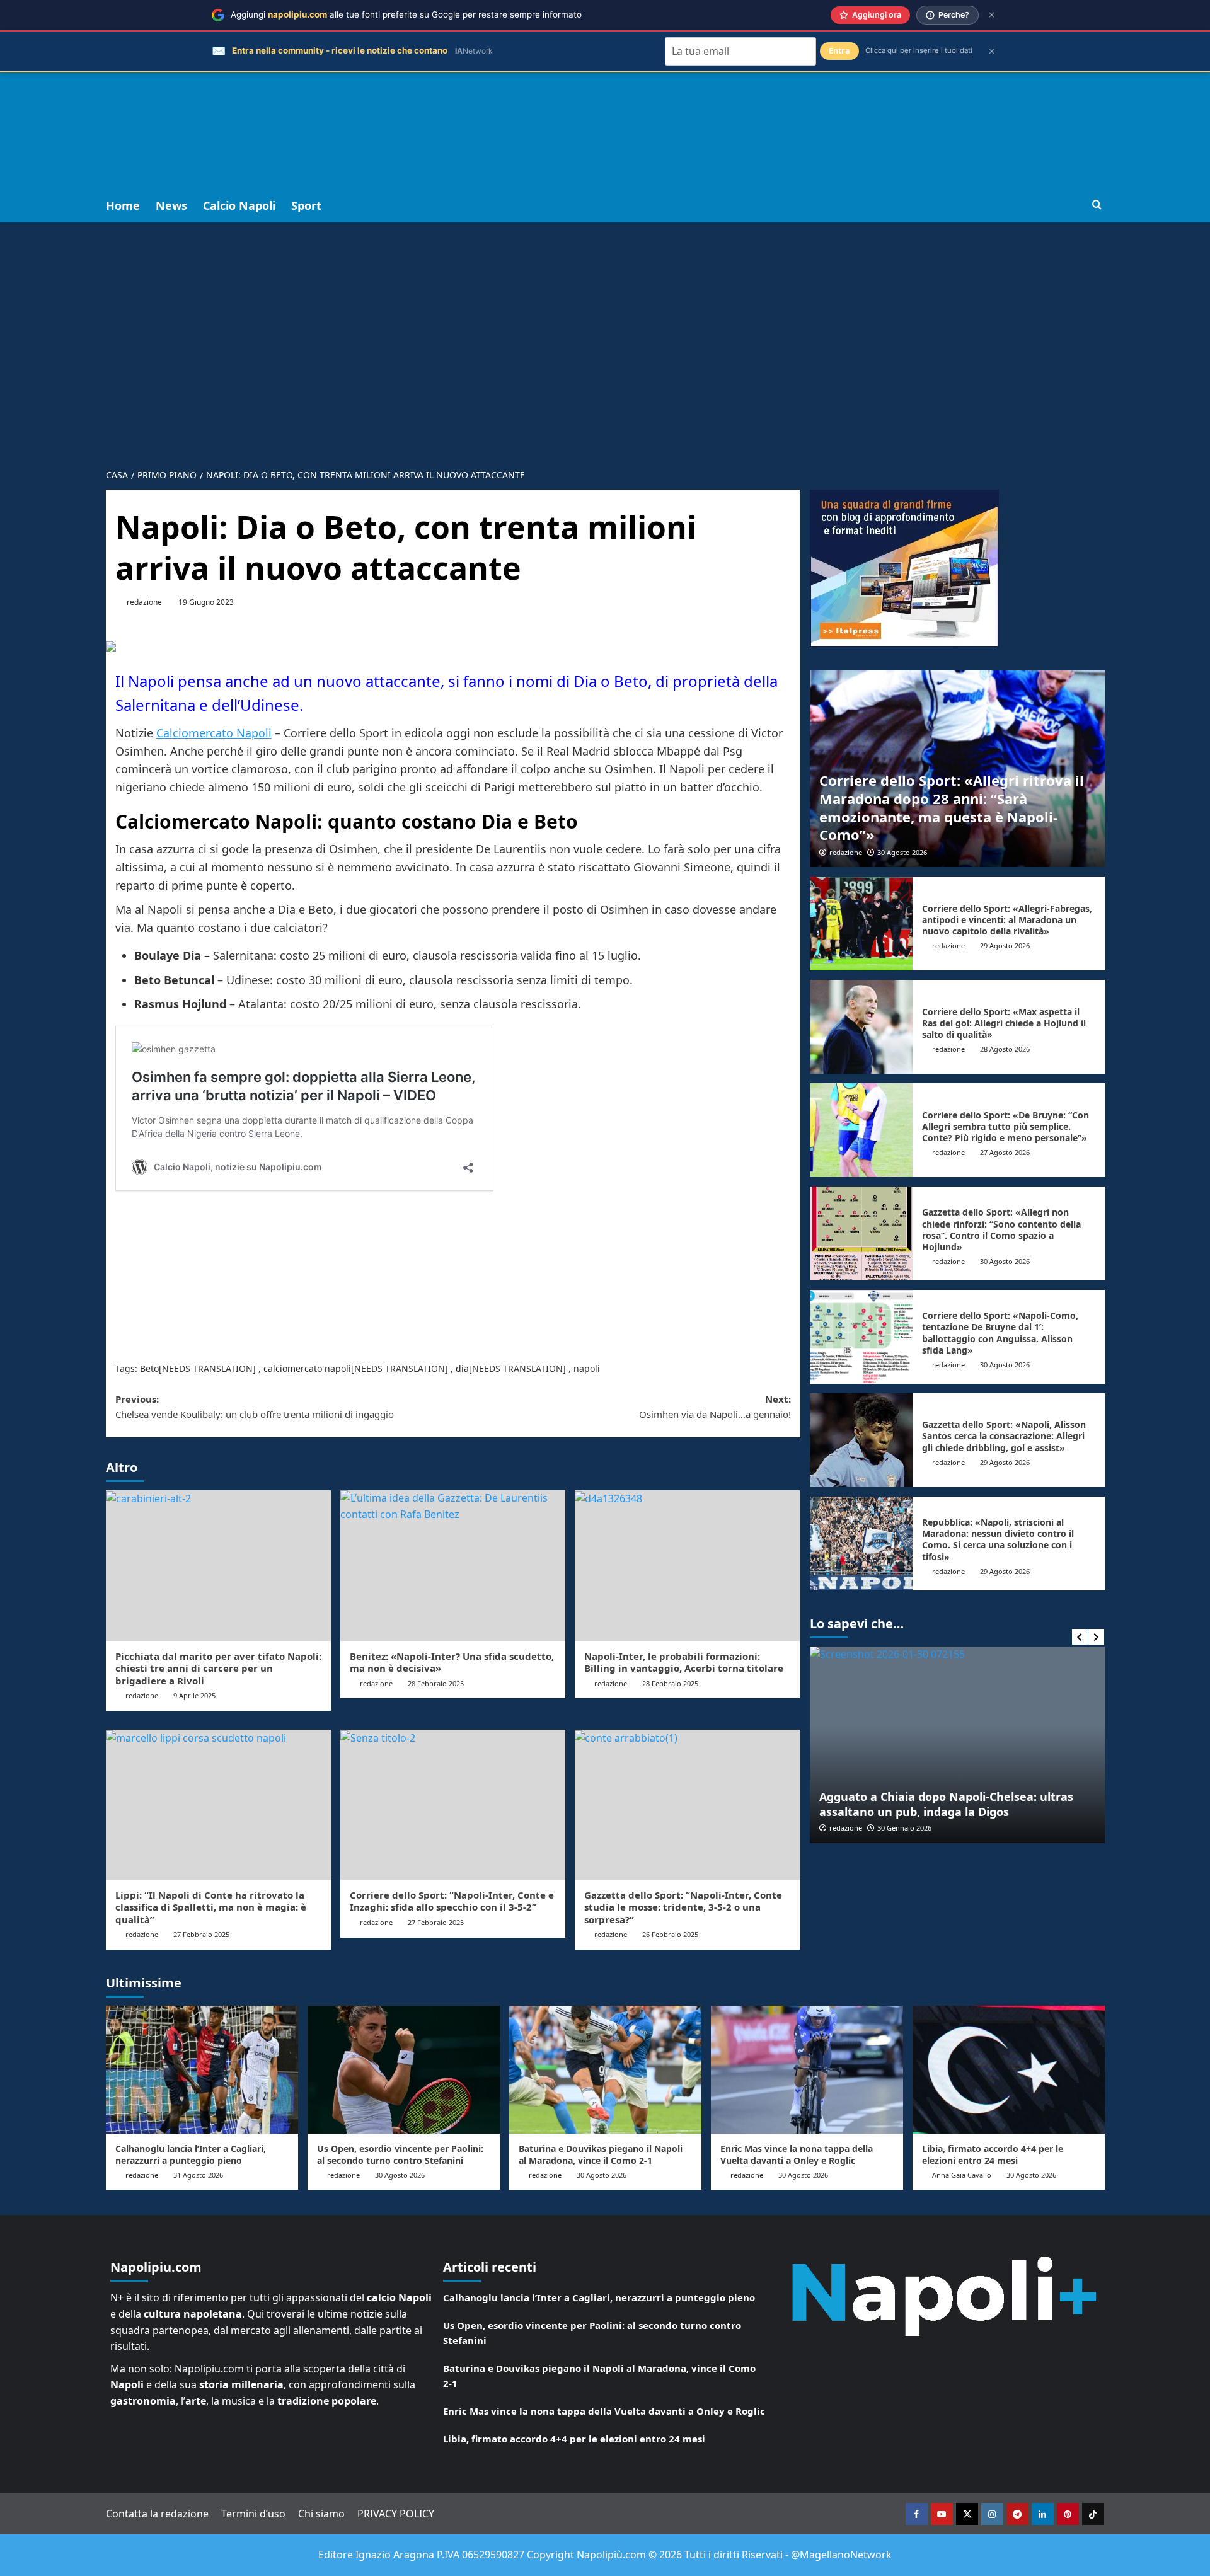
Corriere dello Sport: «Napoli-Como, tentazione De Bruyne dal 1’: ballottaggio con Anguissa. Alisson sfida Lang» (1000, 1333)
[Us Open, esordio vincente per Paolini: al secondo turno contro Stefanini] (404, 2070)
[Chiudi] (992, 15)
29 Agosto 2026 (1005, 946)
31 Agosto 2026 (198, 2175)
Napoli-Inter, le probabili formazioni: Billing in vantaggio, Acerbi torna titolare (684, 1662)
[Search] (1097, 205)
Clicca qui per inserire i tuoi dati (919, 50)
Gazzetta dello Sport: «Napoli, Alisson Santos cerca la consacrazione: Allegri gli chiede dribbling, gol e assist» (1004, 1436)
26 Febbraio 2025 (670, 1934)
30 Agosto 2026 (902, 852)
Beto (149, 1368)
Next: (715, 1406)
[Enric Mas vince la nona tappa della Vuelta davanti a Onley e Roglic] (807, 2070)
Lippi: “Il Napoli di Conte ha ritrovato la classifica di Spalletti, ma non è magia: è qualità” (211, 1907)
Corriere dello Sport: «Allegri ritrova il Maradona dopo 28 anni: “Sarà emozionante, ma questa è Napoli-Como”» (952, 807)
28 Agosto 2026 (1005, 1049)
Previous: (255, 1406)
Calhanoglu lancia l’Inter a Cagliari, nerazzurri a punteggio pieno (191, 2154)
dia (462, 1368)
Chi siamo (321, 2514)
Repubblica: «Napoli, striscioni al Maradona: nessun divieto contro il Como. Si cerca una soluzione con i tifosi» (998, 1539)
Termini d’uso (253, 2514)
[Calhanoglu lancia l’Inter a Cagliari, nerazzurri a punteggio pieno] (202, 2070)
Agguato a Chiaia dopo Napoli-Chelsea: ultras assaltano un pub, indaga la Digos (946, 1804)
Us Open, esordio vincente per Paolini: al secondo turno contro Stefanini (400, 2154)
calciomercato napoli (307, 1368)
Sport (306, 205)
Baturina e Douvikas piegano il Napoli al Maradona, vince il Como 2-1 (601, 2154)
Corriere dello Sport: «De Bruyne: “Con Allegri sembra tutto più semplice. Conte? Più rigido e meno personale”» (1005, 1126)
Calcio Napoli (239, 205)
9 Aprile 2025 (194, 1695)
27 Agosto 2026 (1005, 1152)
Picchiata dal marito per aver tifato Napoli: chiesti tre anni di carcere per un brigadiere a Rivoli (218, 1668)
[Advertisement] (605, 95)
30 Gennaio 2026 (904, 1828)
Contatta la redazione (157, 2514)
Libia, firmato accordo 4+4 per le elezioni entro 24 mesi (993, 2154)
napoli (587, 1368)
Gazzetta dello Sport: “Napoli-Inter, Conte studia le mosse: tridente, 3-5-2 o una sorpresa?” (683, 1907)
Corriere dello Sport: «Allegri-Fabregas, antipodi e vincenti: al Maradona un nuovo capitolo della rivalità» (1007, 920)
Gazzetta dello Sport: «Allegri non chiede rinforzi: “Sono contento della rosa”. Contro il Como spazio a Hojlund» (1001, 1229)
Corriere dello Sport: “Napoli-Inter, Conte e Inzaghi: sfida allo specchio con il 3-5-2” (452, 1901)
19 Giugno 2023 (206, 602)
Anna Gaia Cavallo (962, 2175)
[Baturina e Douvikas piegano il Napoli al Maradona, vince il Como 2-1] (605, 2070)
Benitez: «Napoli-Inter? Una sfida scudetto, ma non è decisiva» (452, 1662)
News (171, 205)
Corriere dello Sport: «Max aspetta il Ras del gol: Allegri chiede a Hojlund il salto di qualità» (1004, 1023)
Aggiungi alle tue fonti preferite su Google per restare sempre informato (406, 14)
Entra (839, 51)
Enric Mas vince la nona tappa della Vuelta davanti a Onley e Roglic (797, 2154)
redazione (144, 602)
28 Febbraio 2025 (436, 1683)
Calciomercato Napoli (214, 733)
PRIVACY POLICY (396, 2514)
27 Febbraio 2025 (201, 1934)
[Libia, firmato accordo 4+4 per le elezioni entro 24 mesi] (1009, 2070)
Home (123, 205)
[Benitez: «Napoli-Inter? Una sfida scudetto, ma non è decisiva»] (453, 1565)
